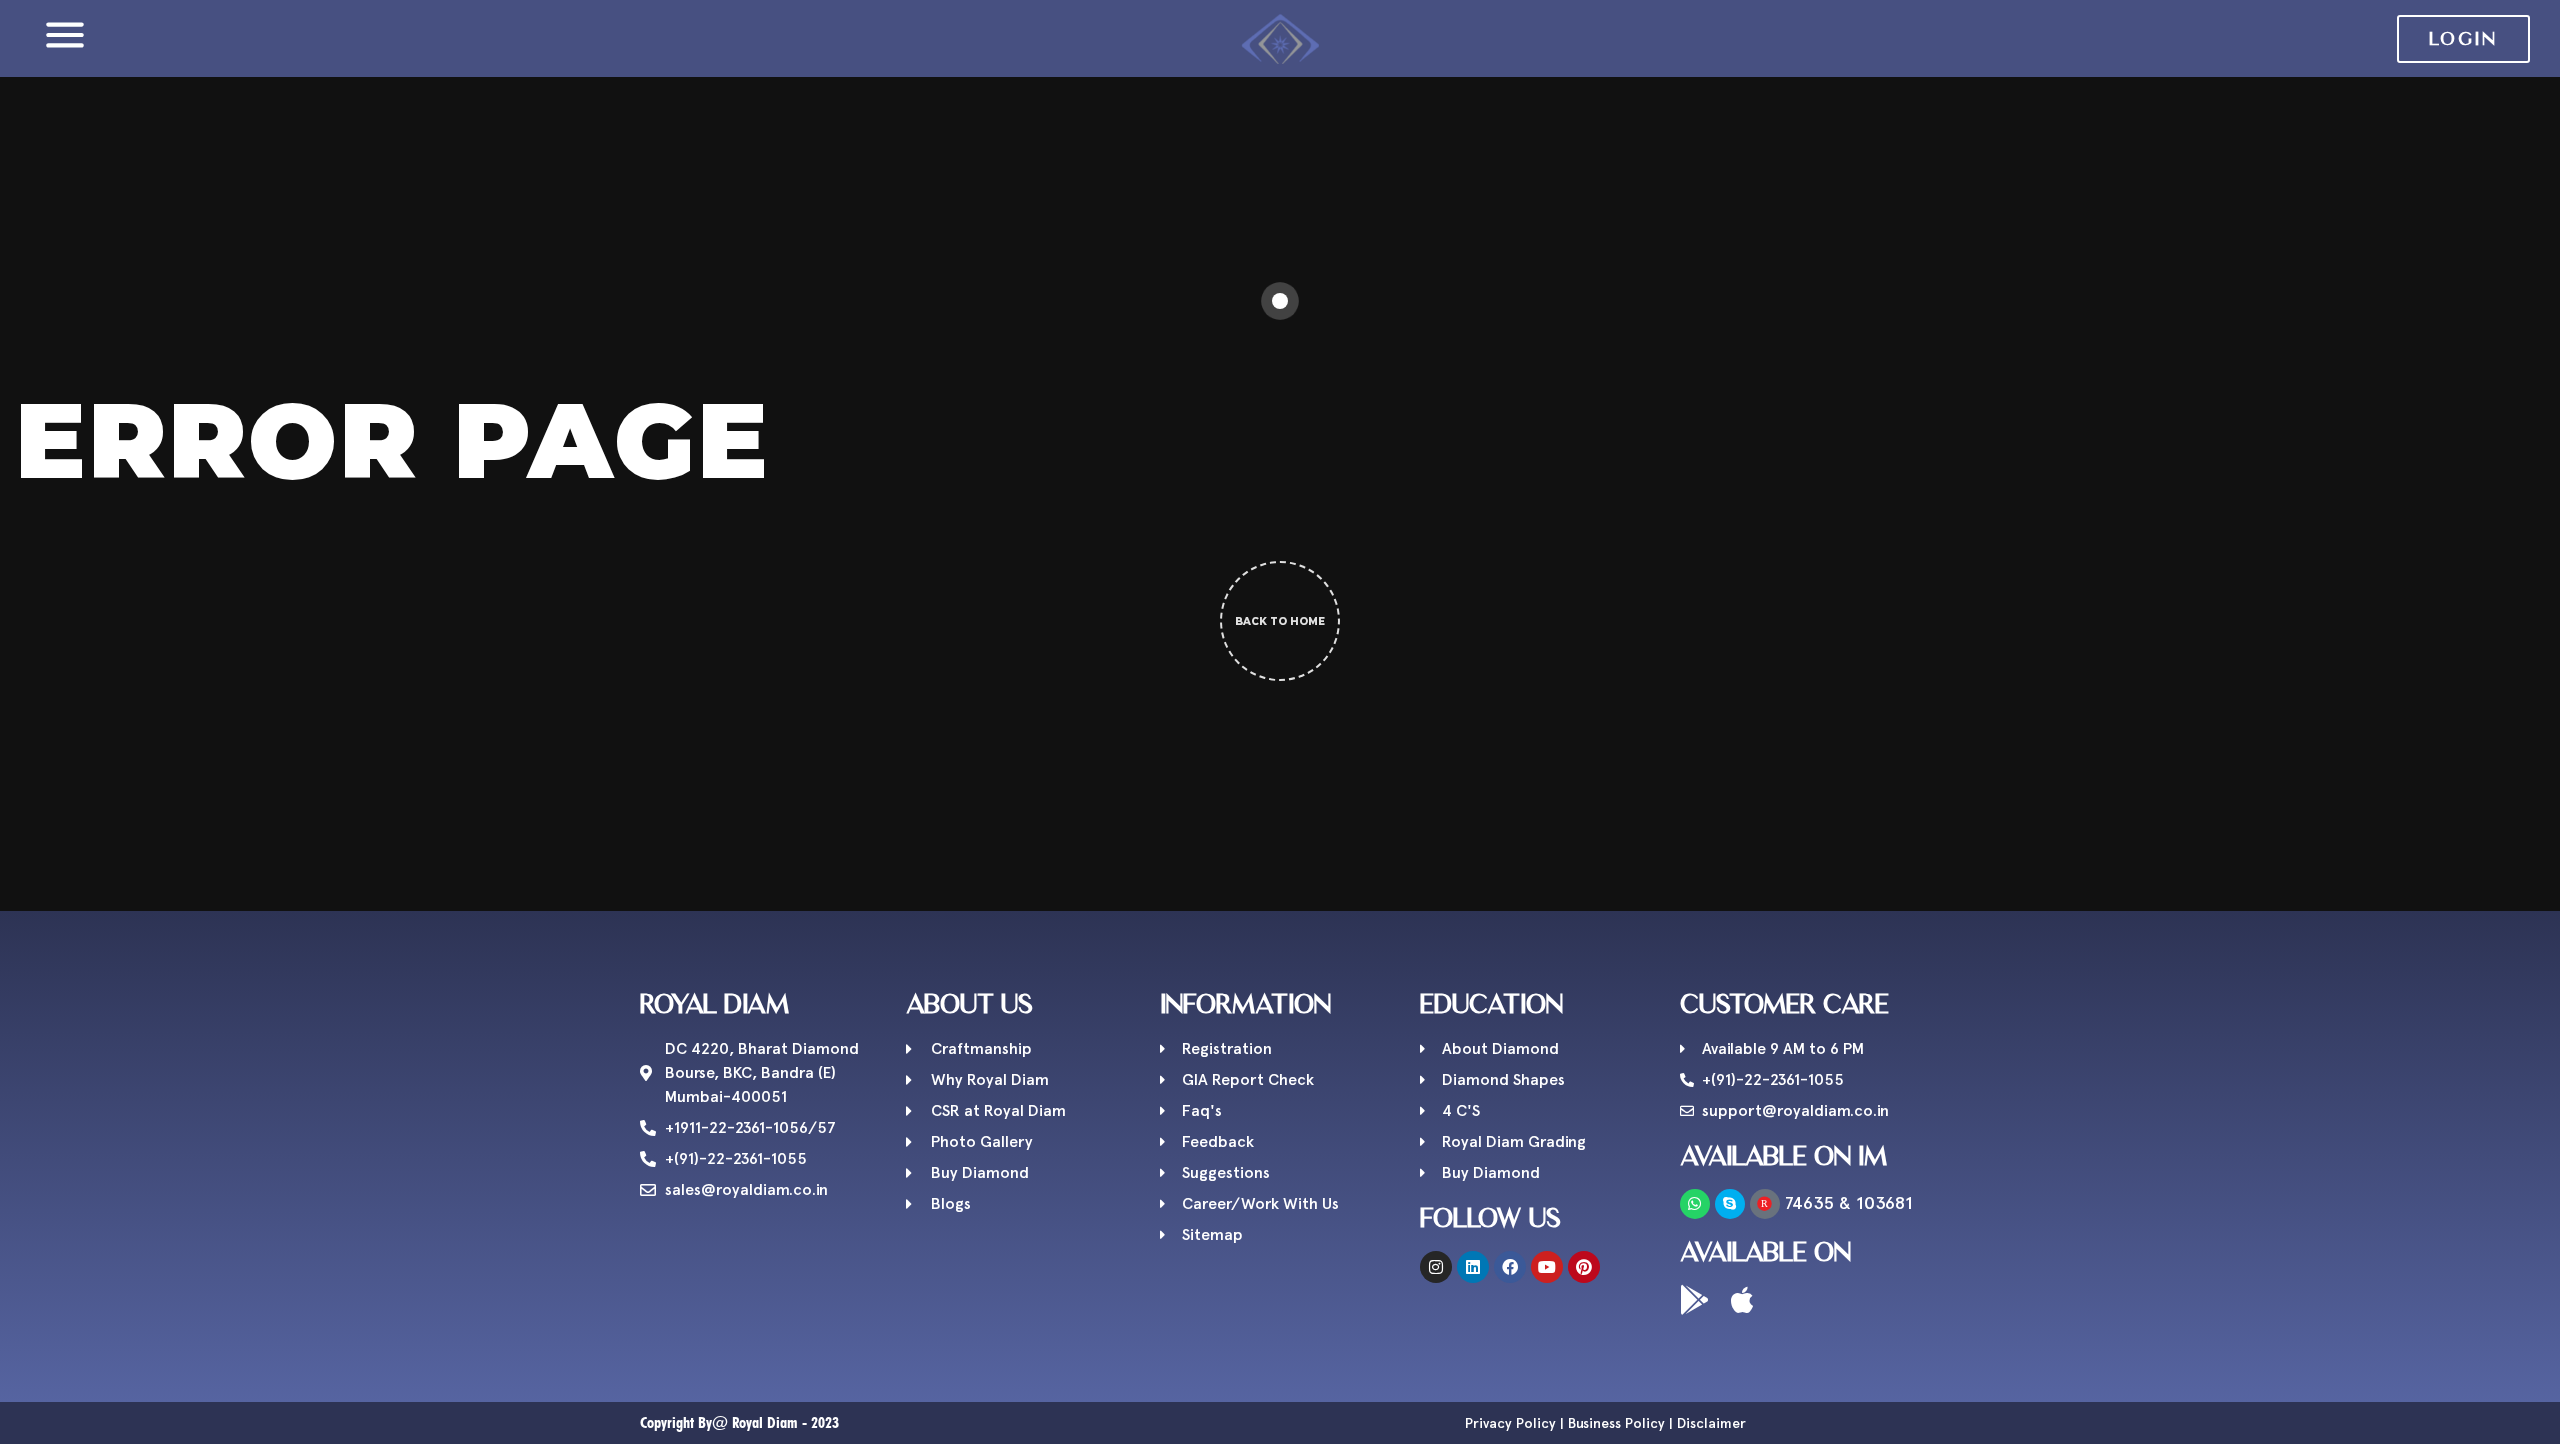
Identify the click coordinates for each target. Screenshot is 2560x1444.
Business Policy (1616, 1423)
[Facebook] (1510, 1267)
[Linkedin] (1473, 1267)
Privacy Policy (1510, 1423)
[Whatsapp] (1695, 1204)
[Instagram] (1436, 1267)
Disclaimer (1711, 1423)
